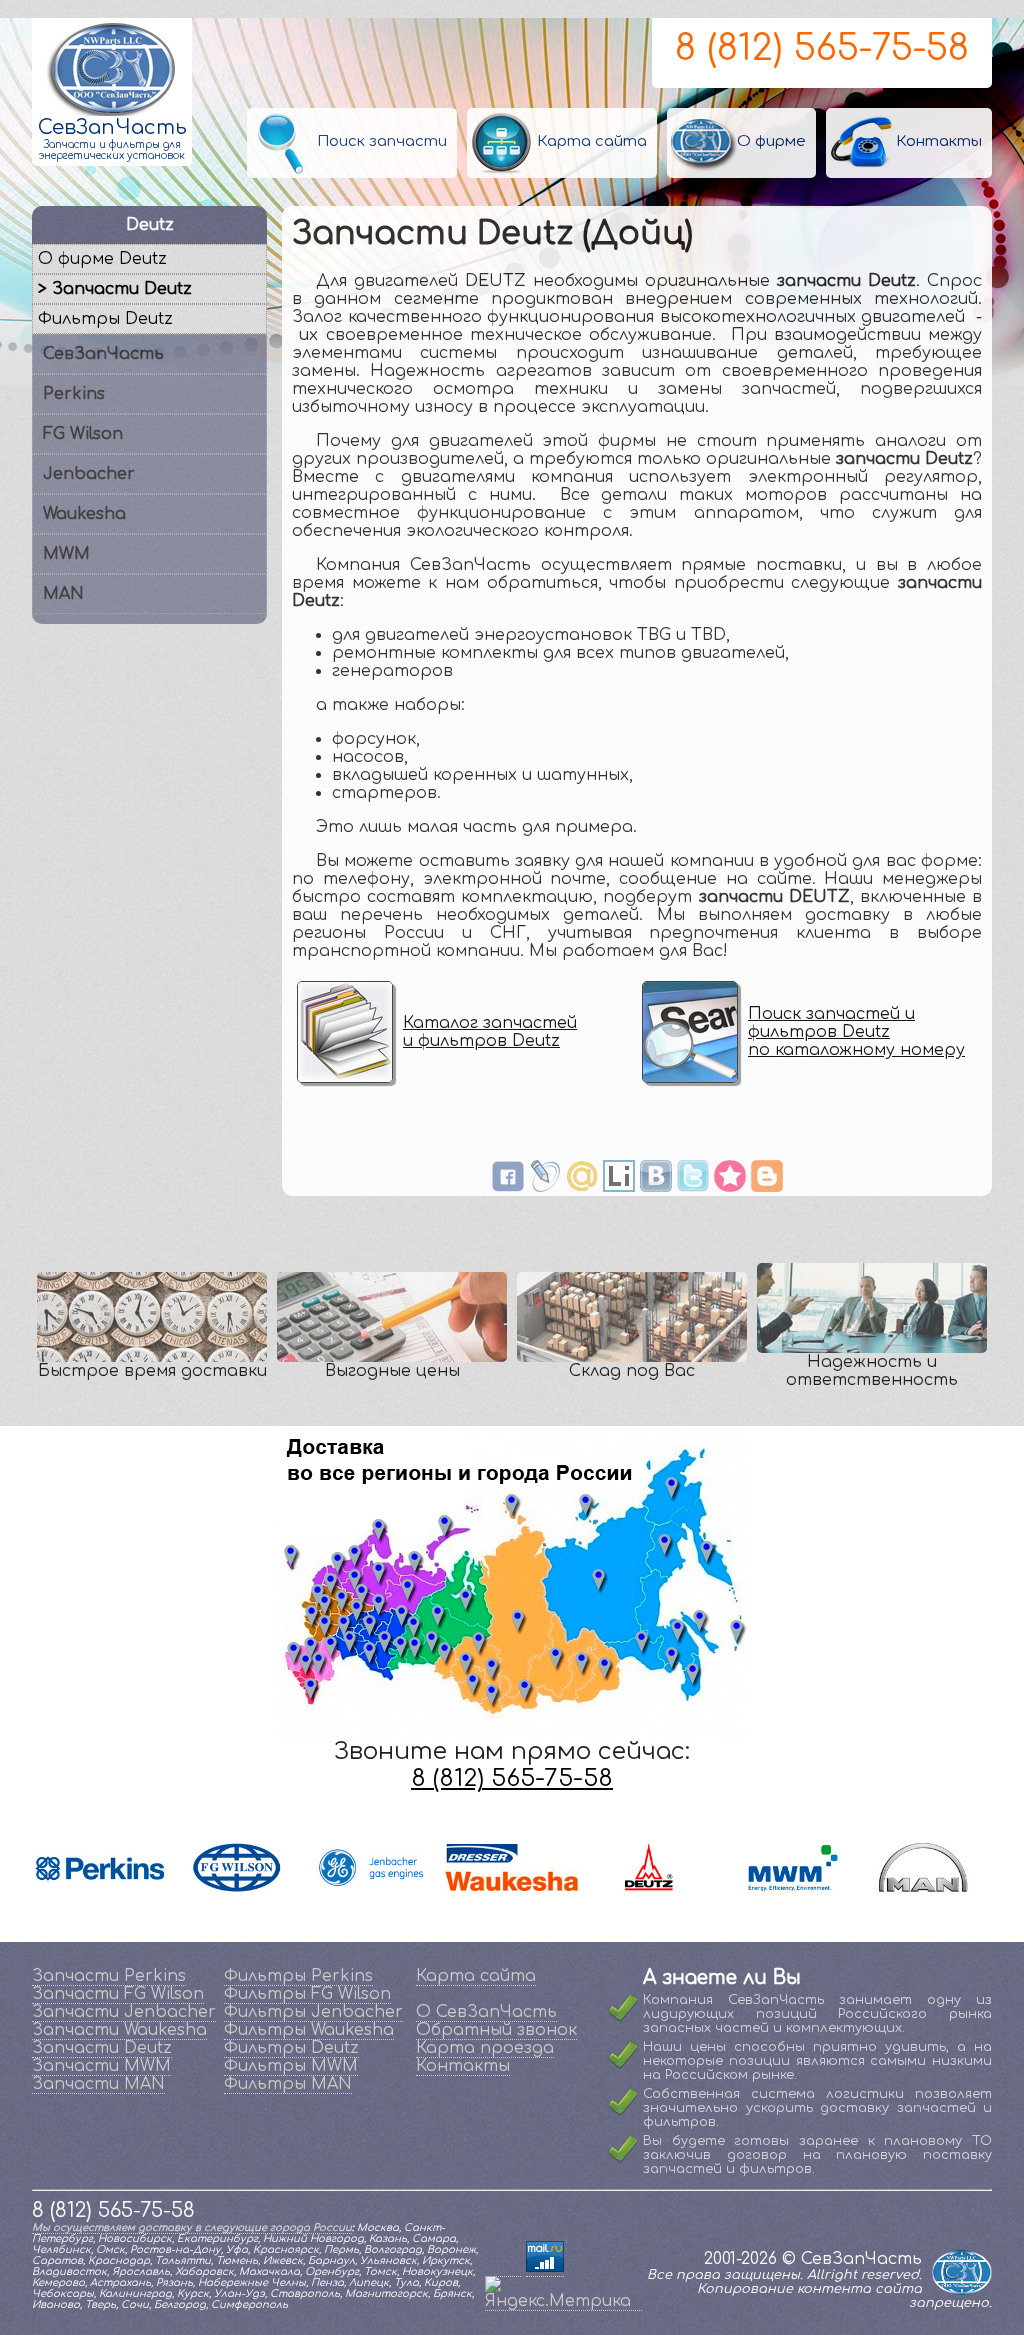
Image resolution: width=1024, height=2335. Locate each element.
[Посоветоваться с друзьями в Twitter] (693, 1187)
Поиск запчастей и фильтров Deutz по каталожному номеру (856, 1032)
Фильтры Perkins (298, 1976)
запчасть (403, 1115)
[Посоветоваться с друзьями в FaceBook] (508, 1187)
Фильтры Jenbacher (313, 2012)
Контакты (463, 2066)
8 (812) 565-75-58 (822, 48)
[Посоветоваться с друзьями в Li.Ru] (619, 1187)
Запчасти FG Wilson (118, 1994)
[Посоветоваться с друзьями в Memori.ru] (730, 1187)
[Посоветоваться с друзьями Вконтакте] (656, 1187)
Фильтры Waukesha (309, 2030)
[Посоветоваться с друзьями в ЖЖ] (545, 1187)
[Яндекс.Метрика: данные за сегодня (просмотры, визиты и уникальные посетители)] (563, 2293)
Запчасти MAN (98, 2084)
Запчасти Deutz (102, 2048)
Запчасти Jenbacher (124, 2012)
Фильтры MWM (291, 2066)
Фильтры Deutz (291, 2048)
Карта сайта (476, 1976)
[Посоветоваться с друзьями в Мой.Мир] (582, 1187)
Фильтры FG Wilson (307, 1994)
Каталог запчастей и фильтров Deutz (490, 1032)
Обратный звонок (496, 2030)
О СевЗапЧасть (486, 2012)
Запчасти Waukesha (119, 2030)
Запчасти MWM (101, 2066)
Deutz (474, 1115)
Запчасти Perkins (109, 1976)
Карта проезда (485, 2048)
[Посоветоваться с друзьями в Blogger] (767, 1187)
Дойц (526, 1115)
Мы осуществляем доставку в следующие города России (192, 2227)
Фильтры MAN (288, 2084)
